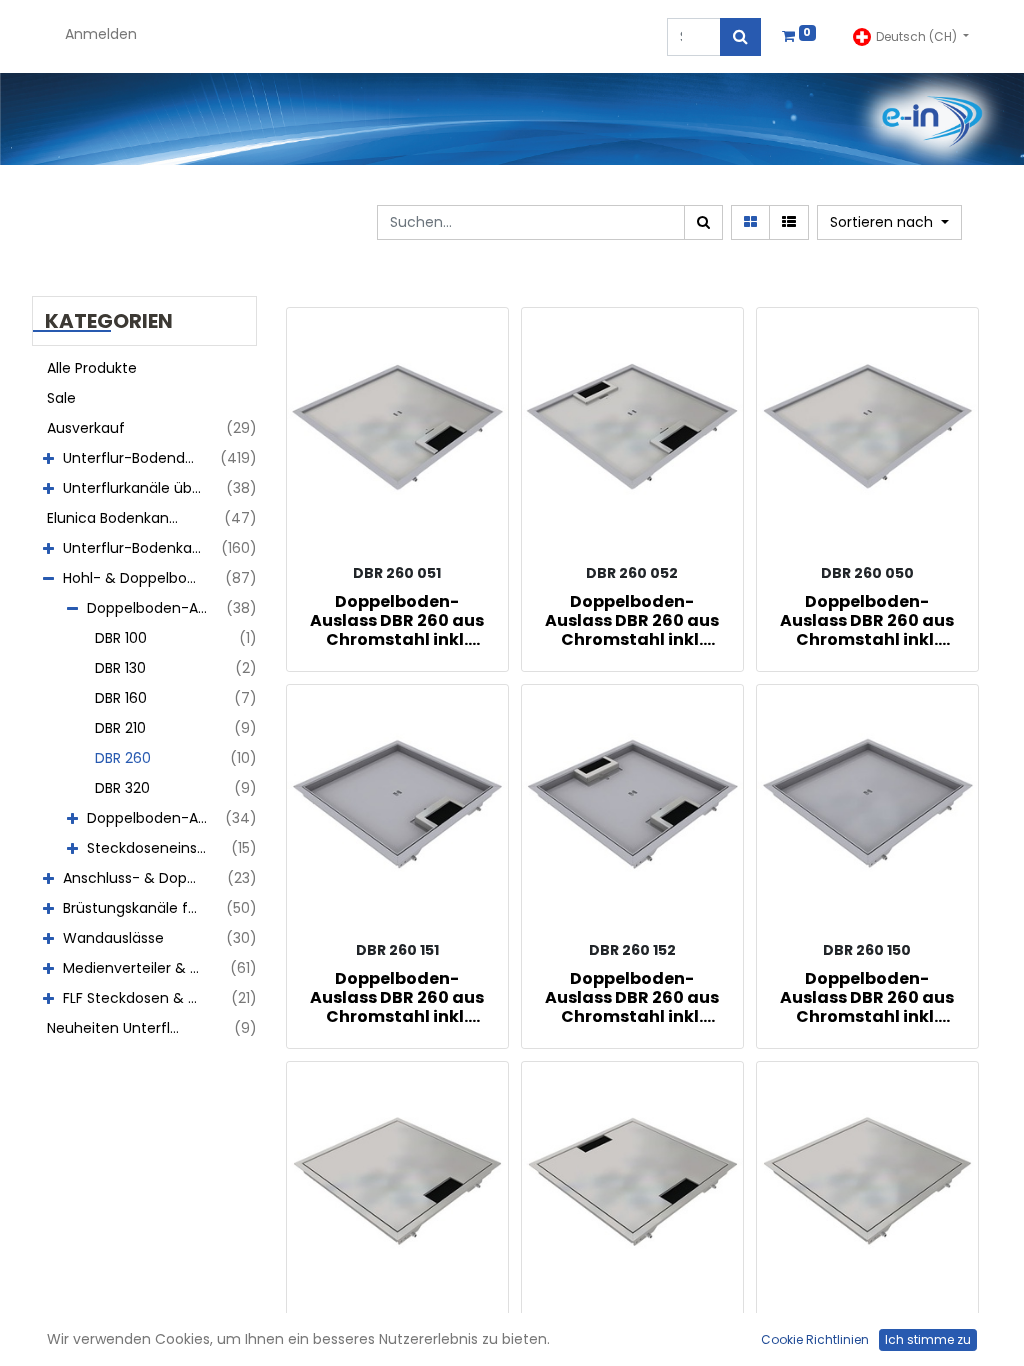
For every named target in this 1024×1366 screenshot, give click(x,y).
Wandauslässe (113, 938)
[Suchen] (740, 37)
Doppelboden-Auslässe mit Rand (155, 608)
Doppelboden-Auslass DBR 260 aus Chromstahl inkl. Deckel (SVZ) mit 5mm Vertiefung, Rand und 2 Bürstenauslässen (632, 620)
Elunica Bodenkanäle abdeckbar (124, 518)
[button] (889, 222)
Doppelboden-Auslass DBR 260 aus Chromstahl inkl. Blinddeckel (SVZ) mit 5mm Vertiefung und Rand (867, 620)
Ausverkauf (86, 428)
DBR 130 (120, 668)
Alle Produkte (92, 368)
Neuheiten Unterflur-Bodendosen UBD (124, 1028)
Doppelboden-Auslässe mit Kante (155, 818)
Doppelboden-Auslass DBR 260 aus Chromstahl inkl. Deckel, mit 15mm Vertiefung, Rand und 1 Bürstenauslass (397, 997)
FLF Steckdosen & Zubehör (140, 998)
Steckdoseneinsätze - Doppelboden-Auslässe (155, 848)
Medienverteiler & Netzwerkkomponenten (140, 968)
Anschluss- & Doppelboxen (140, 878)
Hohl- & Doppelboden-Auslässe (140, 578)
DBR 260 (123, 758)
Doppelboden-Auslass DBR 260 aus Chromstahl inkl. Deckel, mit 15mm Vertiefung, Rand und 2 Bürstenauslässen (632, 997)
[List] (789, 222)
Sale (61, 398)
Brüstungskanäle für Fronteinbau (140, 908)
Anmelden (101, 34)
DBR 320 (122, 788)
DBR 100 (121, 638)
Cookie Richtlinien (815, 1339)
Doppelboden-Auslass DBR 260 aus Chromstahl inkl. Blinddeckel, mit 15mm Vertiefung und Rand (867, 997)
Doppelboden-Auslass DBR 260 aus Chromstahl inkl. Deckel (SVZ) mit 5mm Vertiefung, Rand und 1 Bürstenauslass (397, 620)
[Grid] (750, 222)
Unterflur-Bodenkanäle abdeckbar (140, 548)
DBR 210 (120, 728)
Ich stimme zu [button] (928, 1339)
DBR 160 (121, 698)
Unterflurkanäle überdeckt (140, 488)
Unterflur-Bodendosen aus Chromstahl (140, 458)
